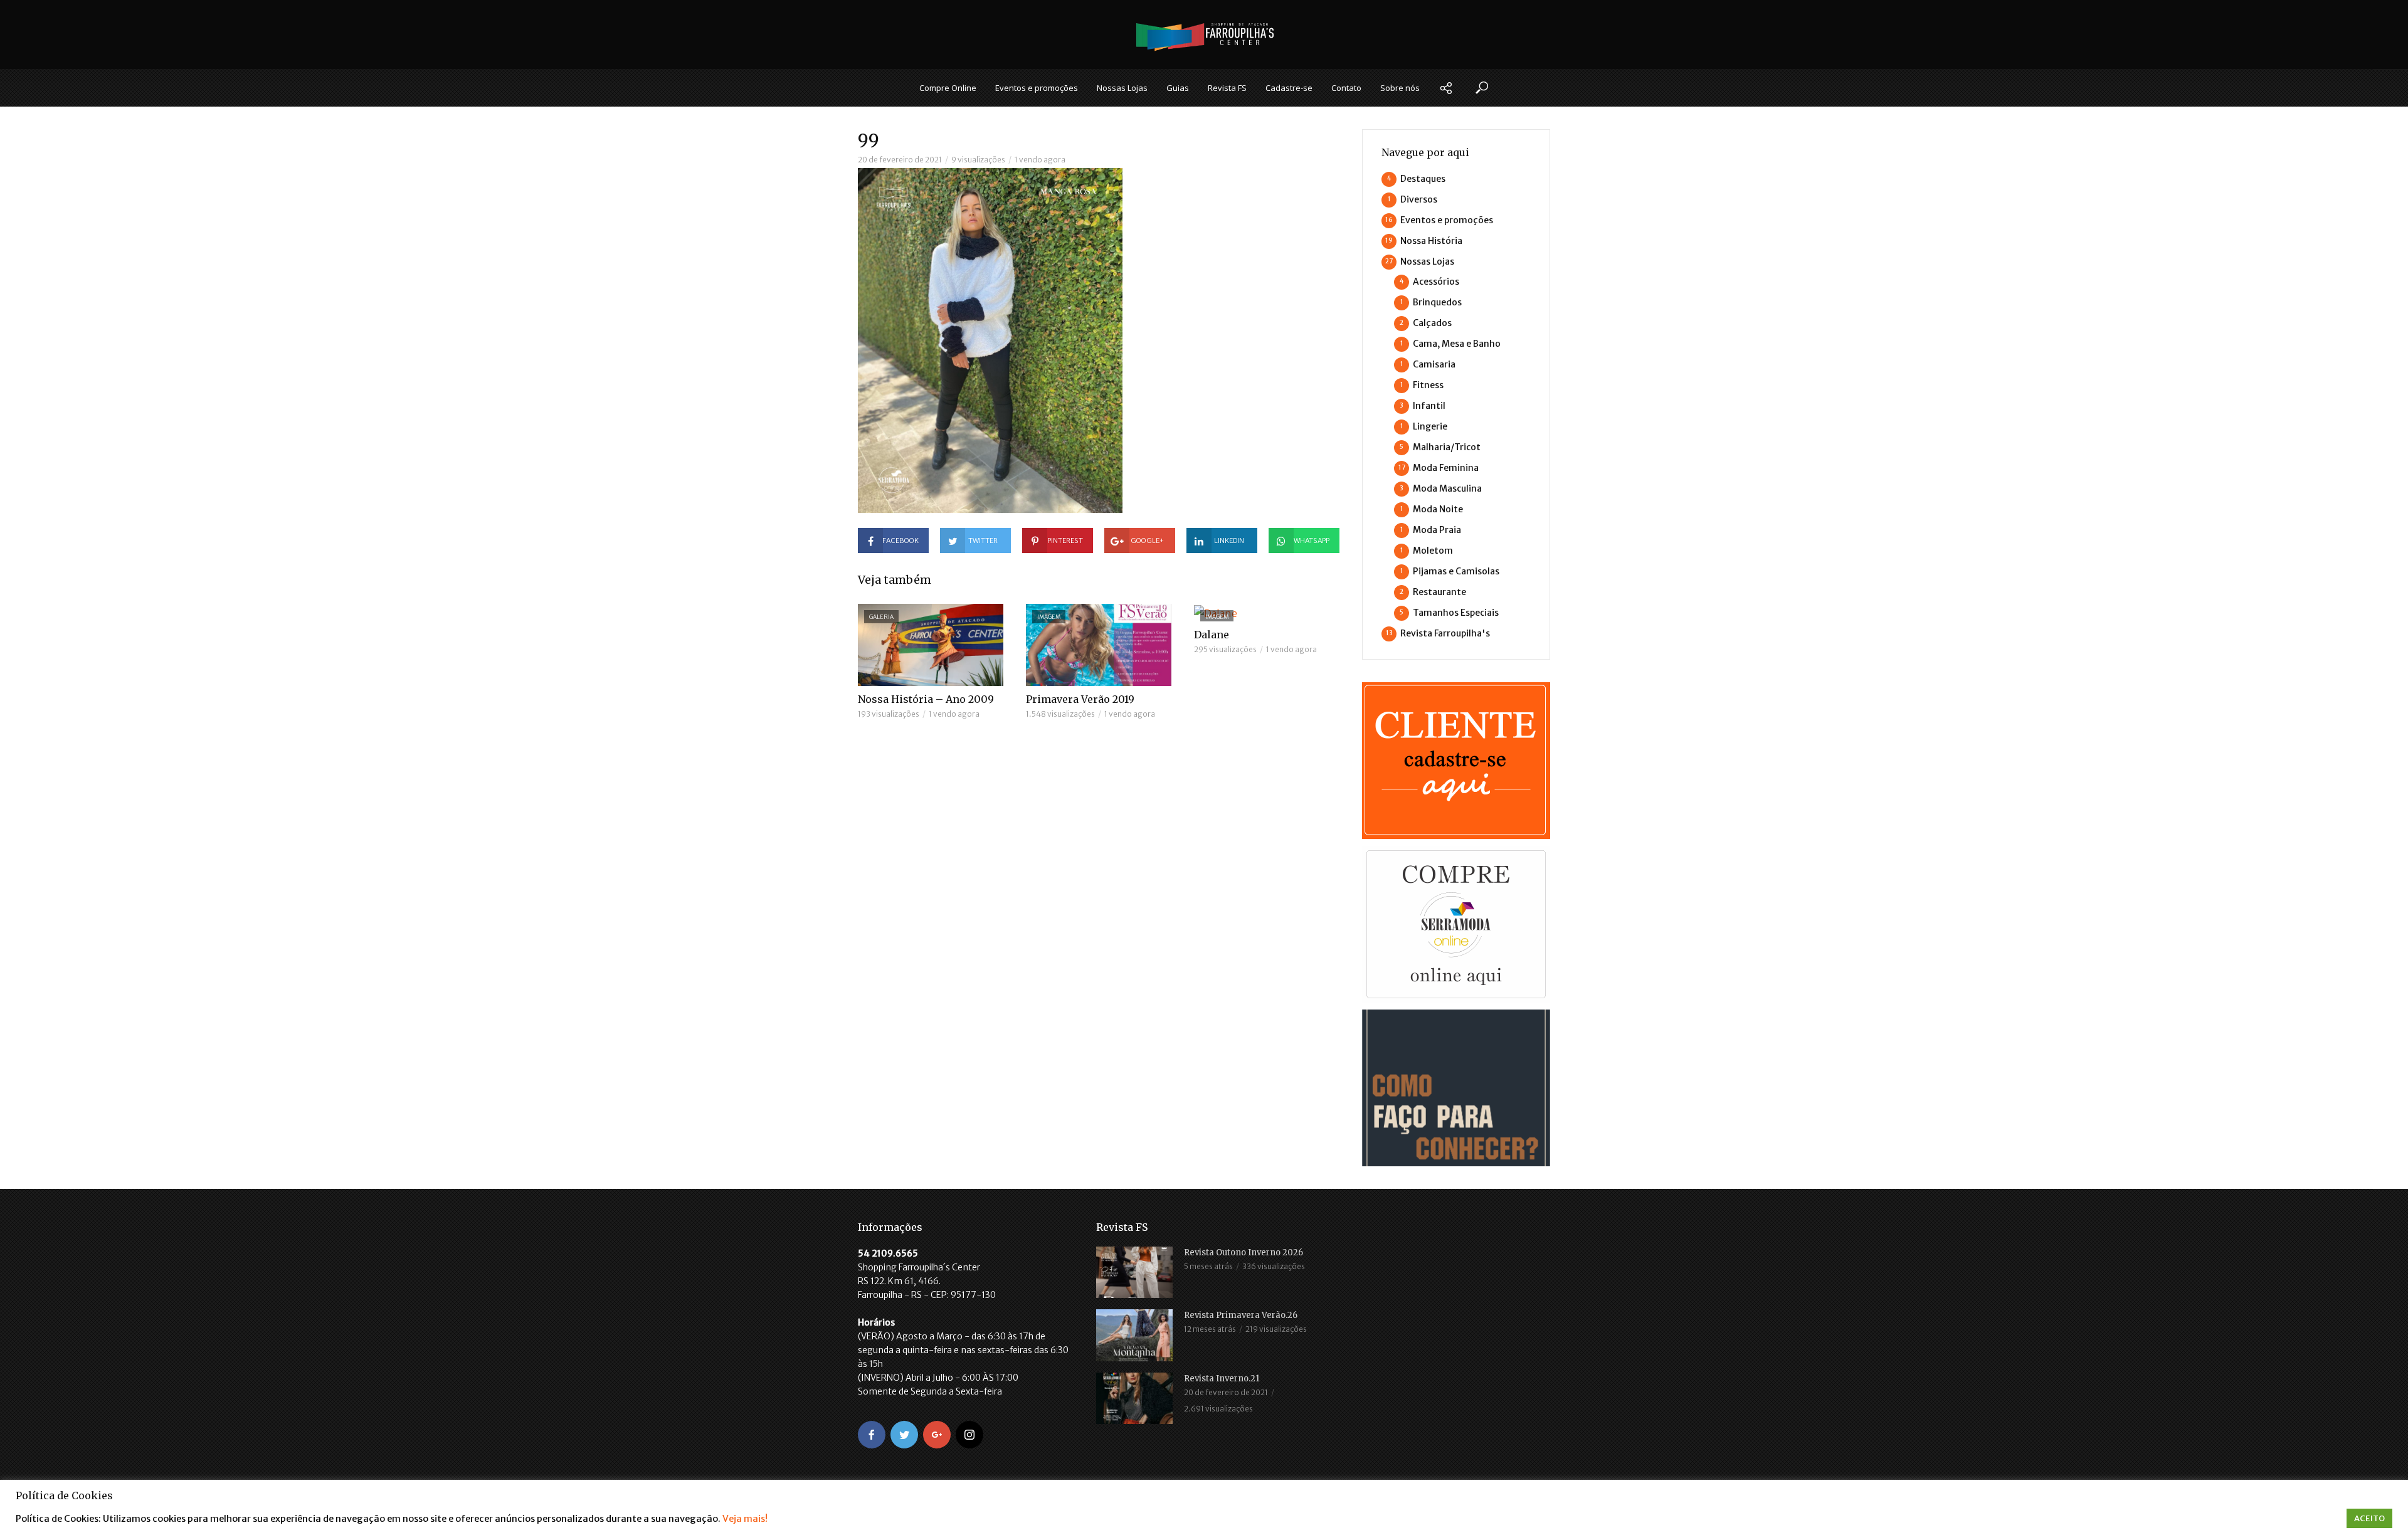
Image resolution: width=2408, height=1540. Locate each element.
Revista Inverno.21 (1222, 1379)
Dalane (1212, 635)
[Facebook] (872, 1435)
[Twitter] (904, 1435)
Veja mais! (745, 1519)
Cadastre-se (1289, 88)
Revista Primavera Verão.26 (1241, 1315)
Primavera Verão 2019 (1080, 699)
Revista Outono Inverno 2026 (1244, 1253)
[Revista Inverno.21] (1134, 1398)
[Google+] (937, 1435)
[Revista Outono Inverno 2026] (1134, 1272)
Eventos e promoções (1037, 88)
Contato (1346, 88)
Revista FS (1227, 88)
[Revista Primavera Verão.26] (1134, 1335)
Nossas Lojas (1122, 88)
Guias (1178, 88)
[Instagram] (969, 1435)
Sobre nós (1400, 88)
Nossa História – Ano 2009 (926, 699)
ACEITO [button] (2369, 1518)
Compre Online (948, 88)
